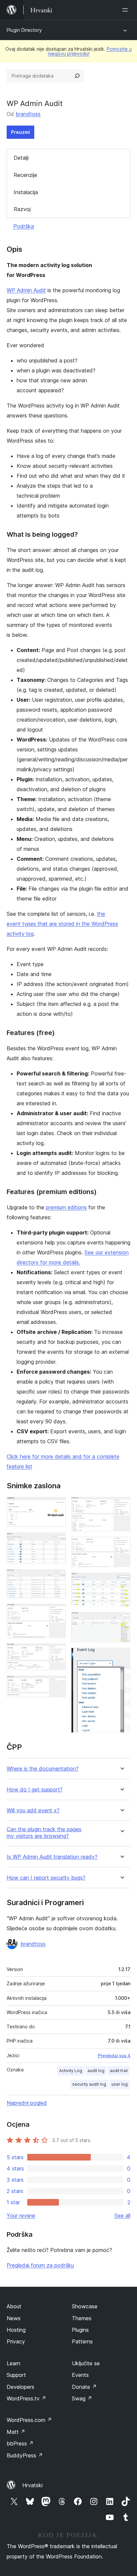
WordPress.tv (26, 2398)
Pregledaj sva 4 (114, 2055)
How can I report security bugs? (46, 1878)
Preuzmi (20, 132)
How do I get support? (35, 1790)
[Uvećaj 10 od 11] (121, 1621)
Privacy (16, 2341)
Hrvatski (32, 2485)
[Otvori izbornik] (126, 10)
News (14, 2318)
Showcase (85, 2306)
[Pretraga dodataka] (77, 76)
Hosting (16, 2330)
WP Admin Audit (26, 290)
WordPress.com (29, 2420)
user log (120, 2084)
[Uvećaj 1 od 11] (57, 1506)
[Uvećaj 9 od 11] (121, 1581)
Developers (20, 2387)
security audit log (89, 2084)
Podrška (24, 226)
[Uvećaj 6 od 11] (57, 1684)
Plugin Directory (24, 30)
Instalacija (26, 192)
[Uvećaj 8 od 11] (121, 1546)
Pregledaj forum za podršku (40, 2265)
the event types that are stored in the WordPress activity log (62, 924)
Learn (13, 2363)
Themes (82, 2318)
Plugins (80, 2330)
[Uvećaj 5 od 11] (57, 1652)
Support (16, 2375)
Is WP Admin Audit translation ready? (52, 1857)
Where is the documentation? (43, 1769)
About (14, 2306)
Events (80, 2375)
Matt (16, 2432)
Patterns (82, 2341)
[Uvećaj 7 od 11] (121, 1506)
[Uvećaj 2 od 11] (57, 1541)
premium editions (66, 1207)
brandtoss (28, 114)
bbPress (20, 2443)
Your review (21, 2216)
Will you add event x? (33, 1810)
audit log (96, 2071)
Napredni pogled (27, 2103)
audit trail (119, 2071)
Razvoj (22, 209)
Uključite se (86, 2363)
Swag (82, 2398)
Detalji (21, 158)
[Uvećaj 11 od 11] (121, 1657)
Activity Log (71, 2071)
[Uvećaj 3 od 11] (57, 1578)
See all (122, 2216)
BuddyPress (25, 2455)
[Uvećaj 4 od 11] (57, 1613)
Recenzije (25, 175)
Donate (84, 2387)
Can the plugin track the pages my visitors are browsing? (44, 1833)
